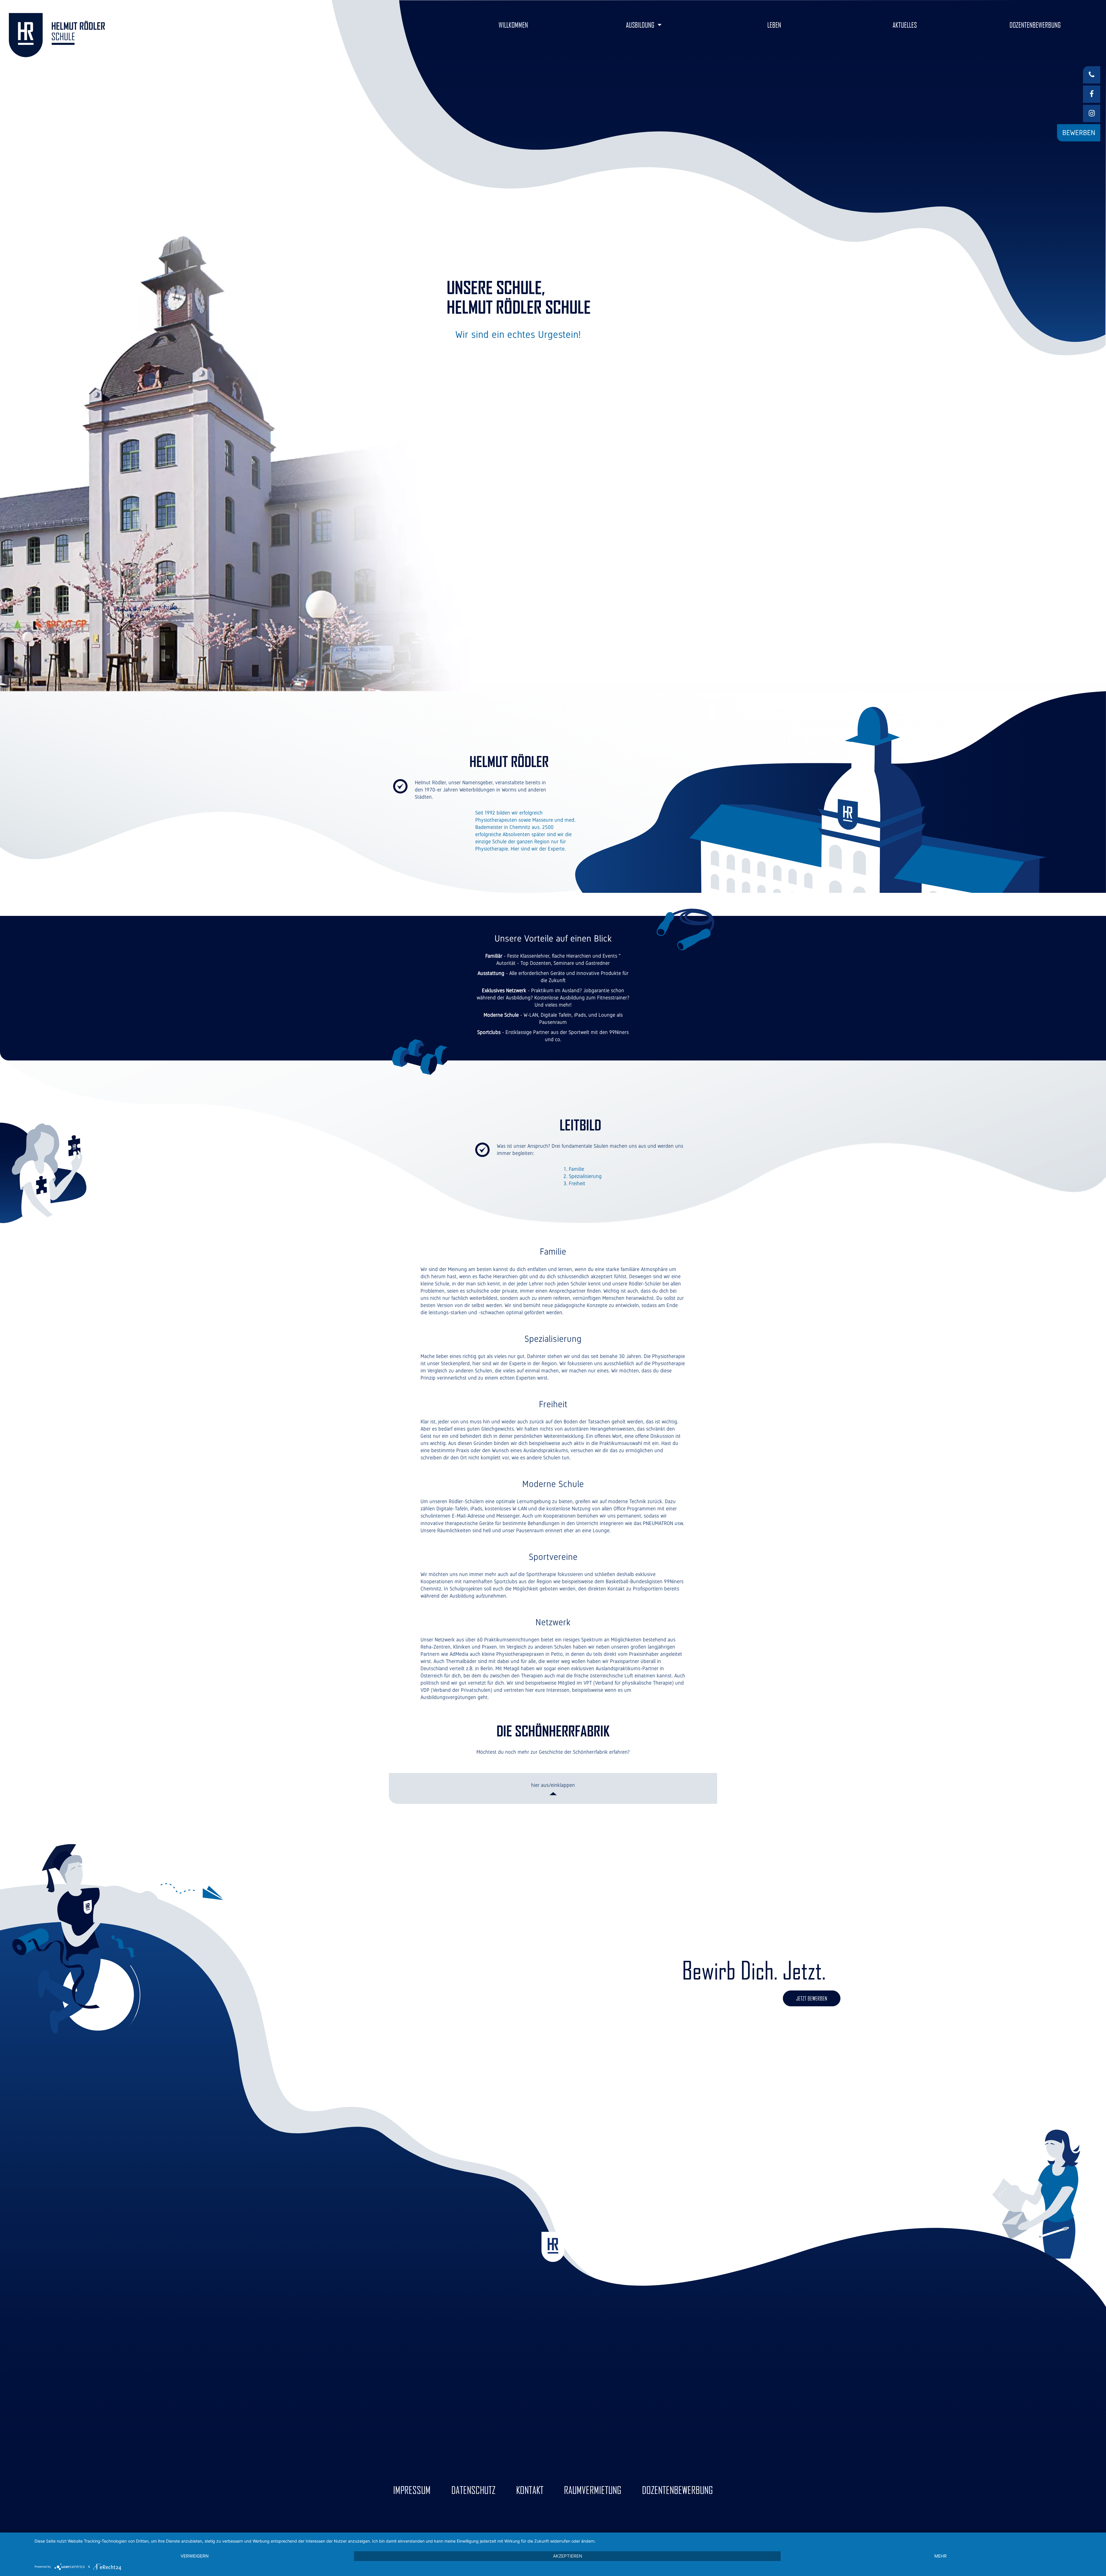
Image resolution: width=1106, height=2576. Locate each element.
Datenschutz (473, 2490)
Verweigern (195, 2556)
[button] (644, 25)
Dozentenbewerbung (677, 2490)
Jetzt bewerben (812, 1998)
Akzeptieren (568, 2556)
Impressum (412, 2490)
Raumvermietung (593, 2490)
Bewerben (1079, 133)
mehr (941, 2556)
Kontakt (530, 2490)
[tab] (553, 1788)
